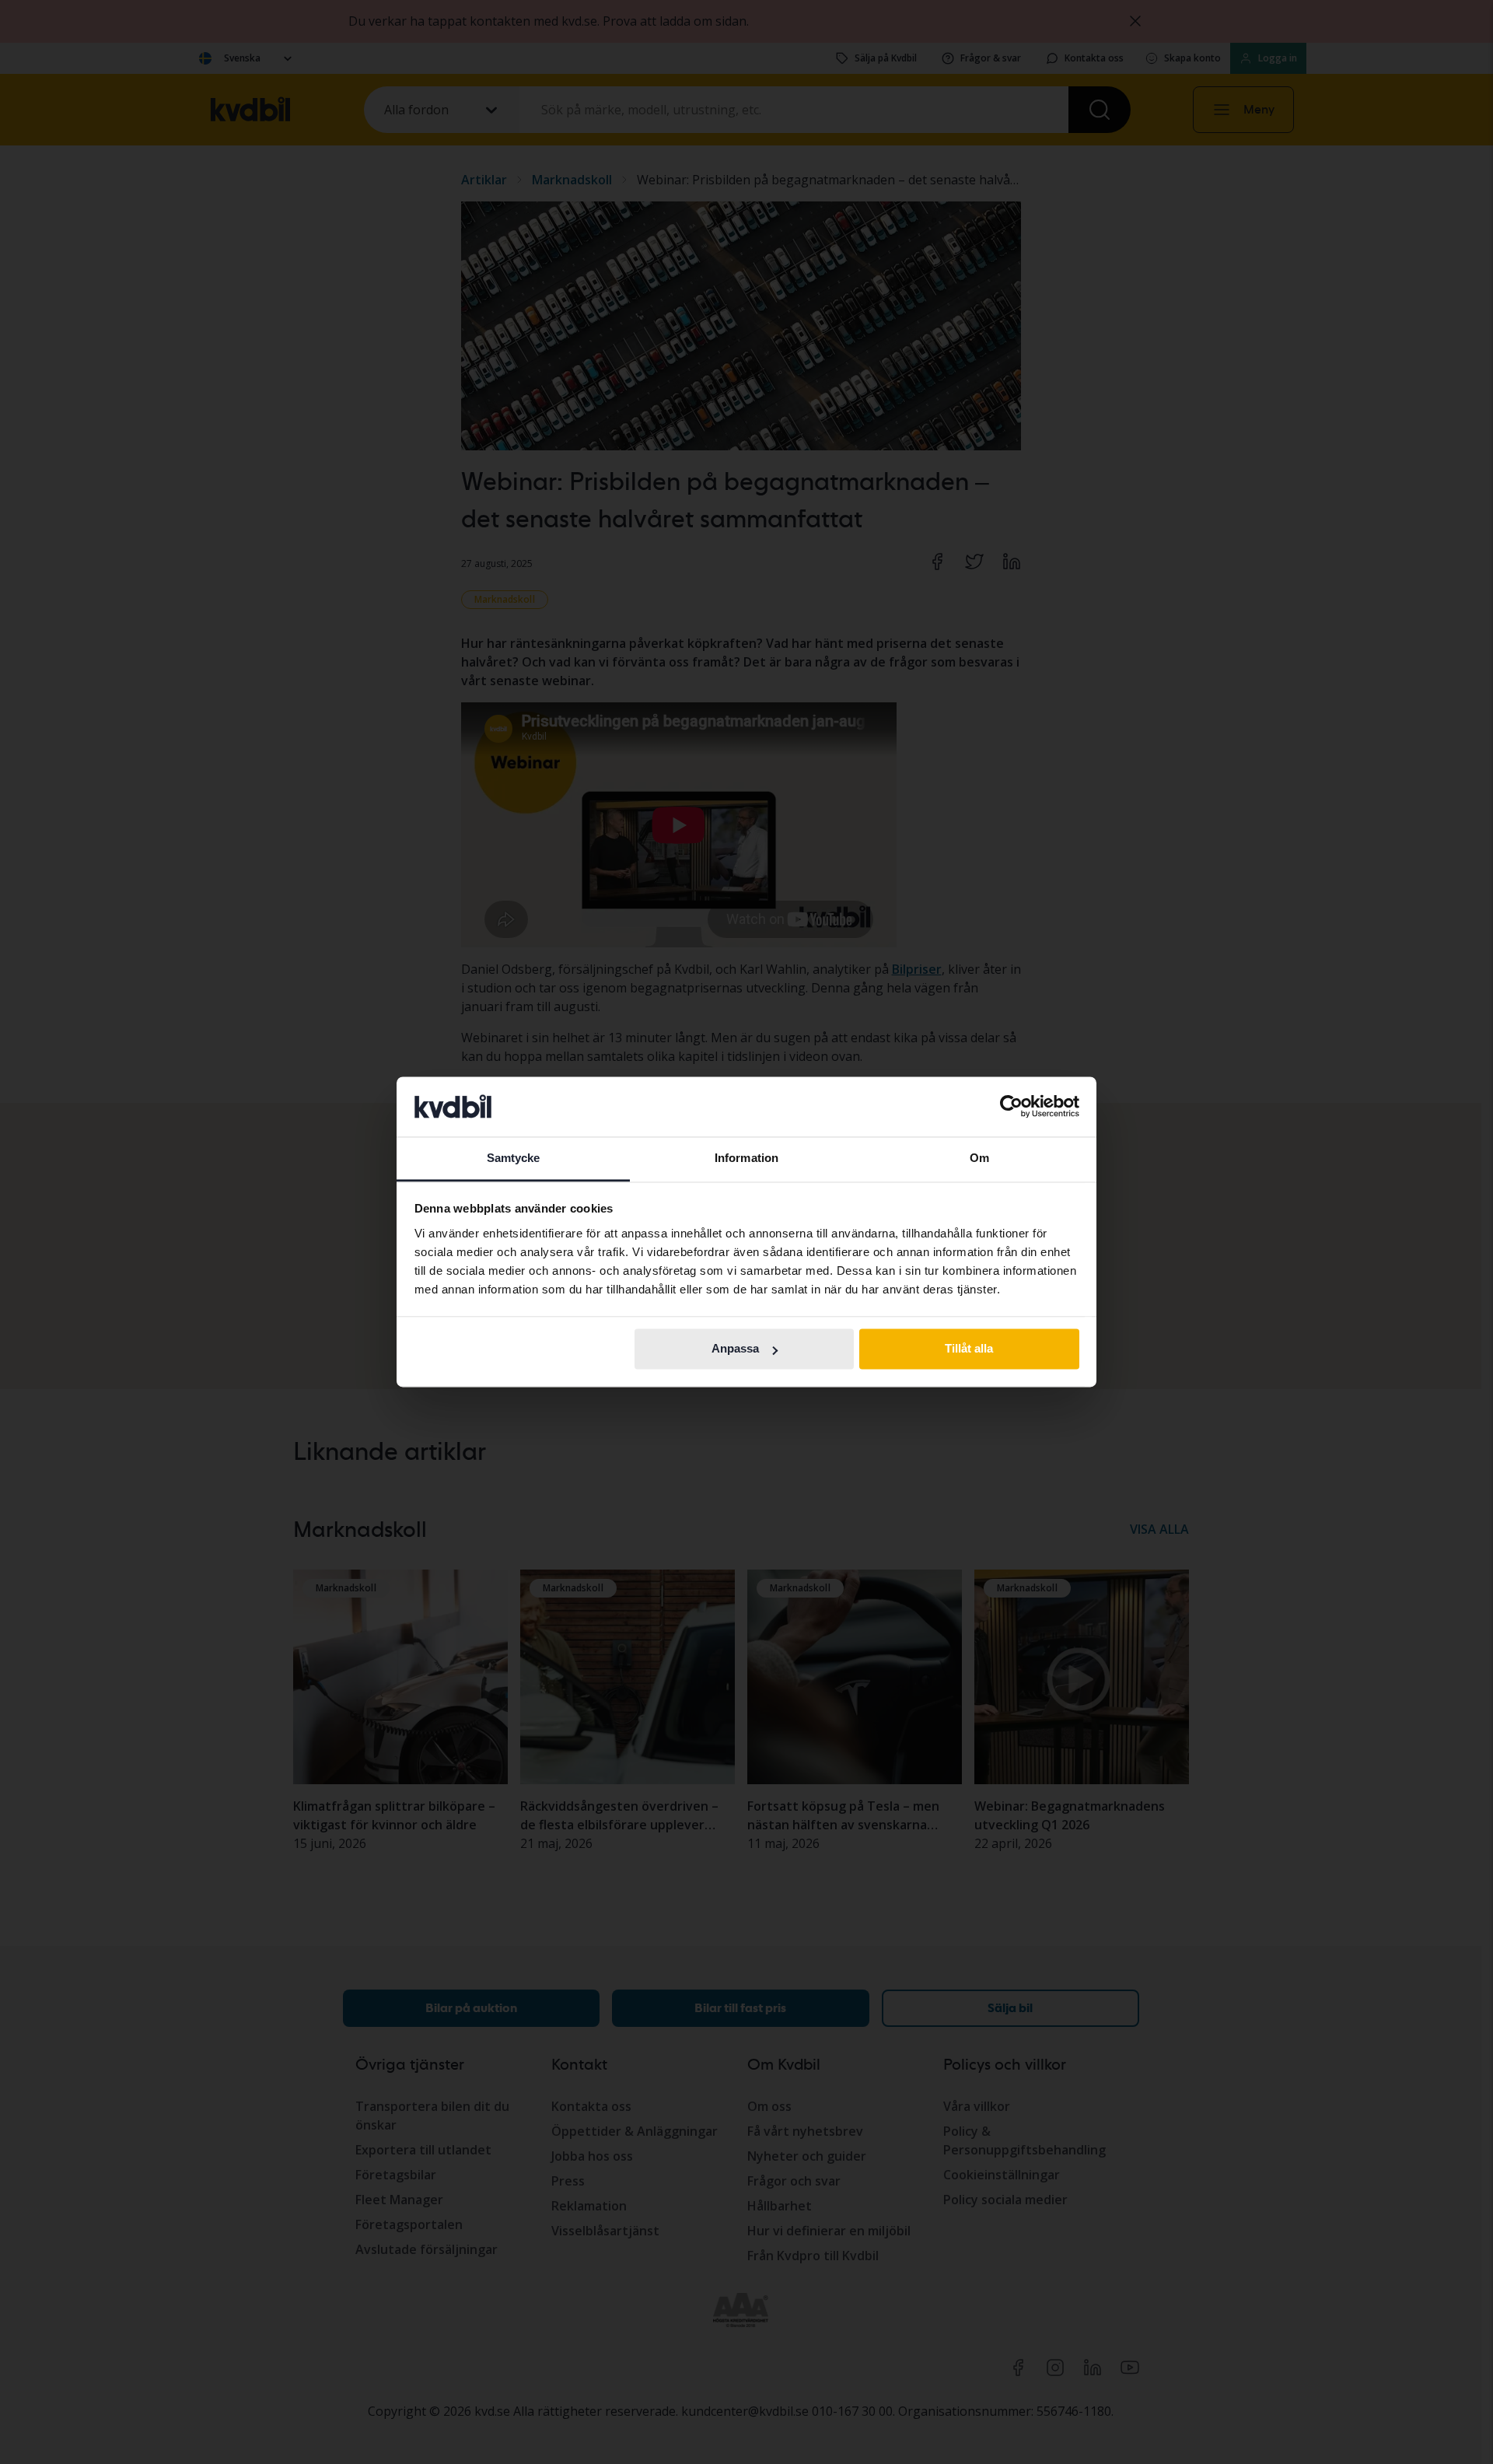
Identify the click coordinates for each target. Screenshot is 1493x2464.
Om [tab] (979, 1158)
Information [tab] (746, 1158)
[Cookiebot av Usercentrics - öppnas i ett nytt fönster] (1011, 1107)
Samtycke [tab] (514, 1158)
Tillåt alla (969, 1349)
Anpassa (735, 1349)
